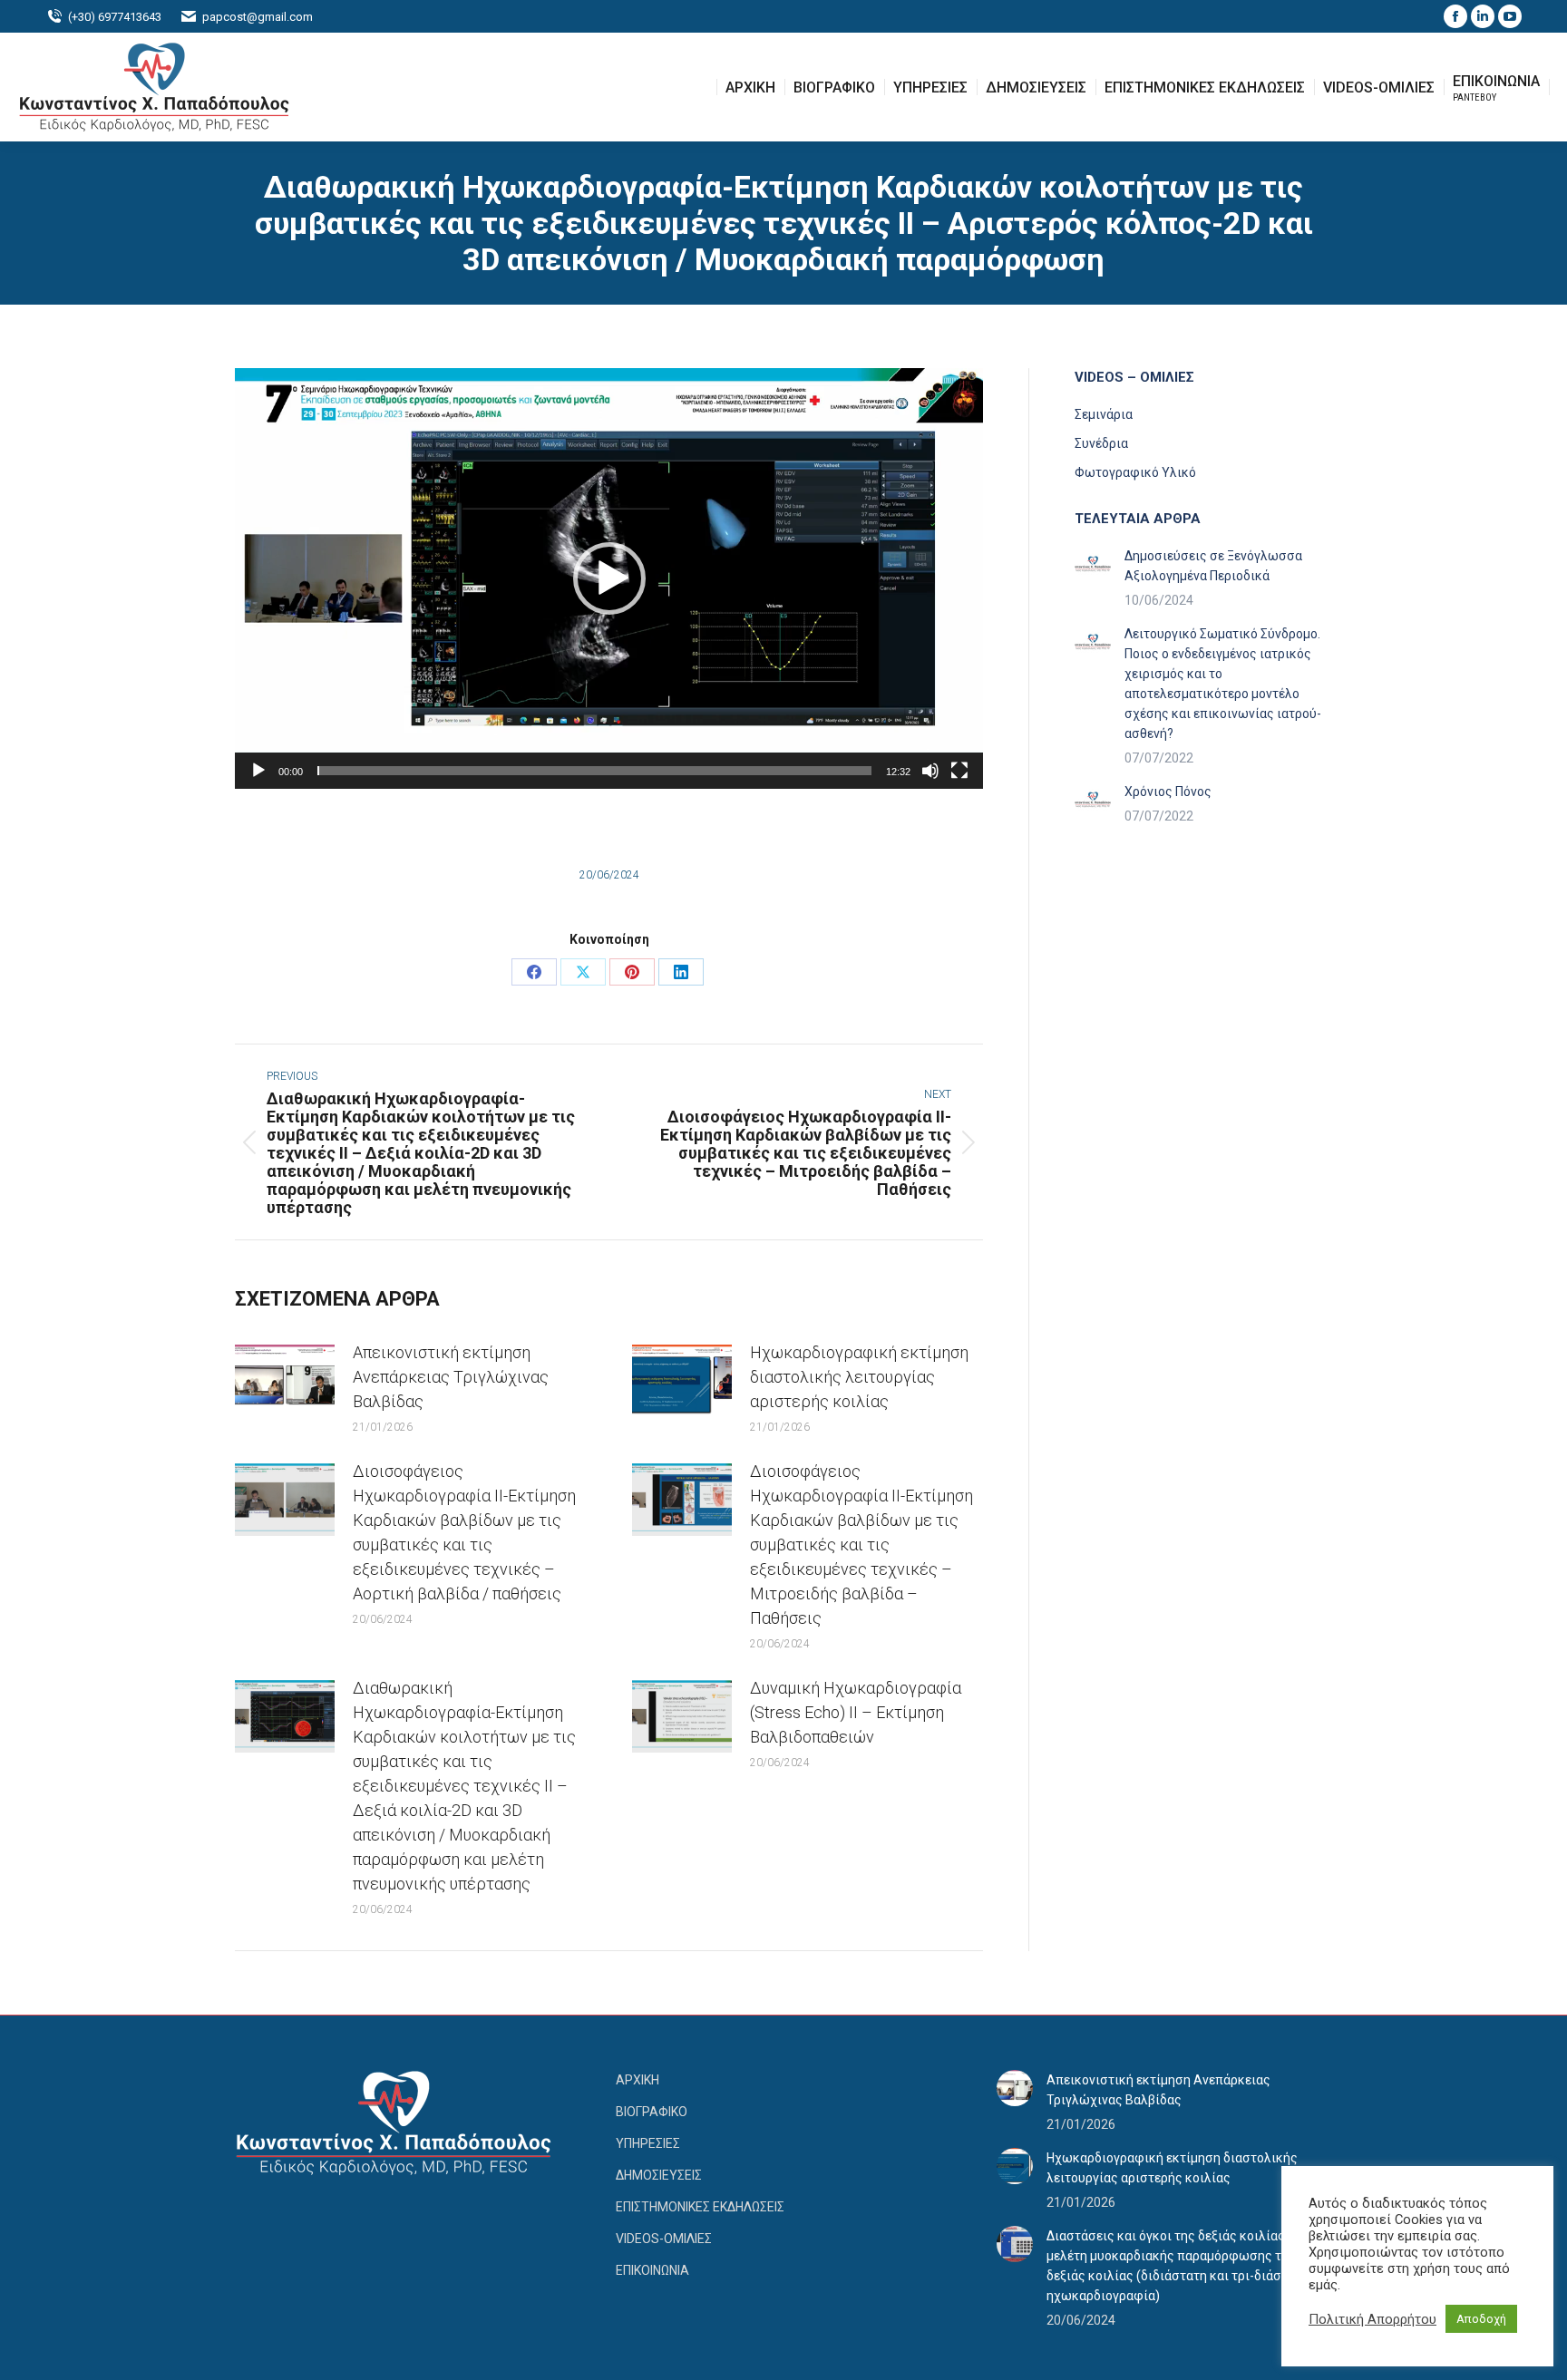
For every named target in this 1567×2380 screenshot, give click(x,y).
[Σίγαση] (930, 771)
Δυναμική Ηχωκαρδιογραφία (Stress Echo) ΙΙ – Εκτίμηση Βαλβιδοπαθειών (856, 1712)
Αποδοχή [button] (1481, 2319)
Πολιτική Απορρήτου (1372, 2319)
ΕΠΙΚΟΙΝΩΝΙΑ (652, 2270)
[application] (609, 578)
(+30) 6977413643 (115, 17)
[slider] (594, 771)
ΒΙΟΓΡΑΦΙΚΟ (652, 2112)
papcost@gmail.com (258, 17)
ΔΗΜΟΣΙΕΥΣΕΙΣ (659, 2175)
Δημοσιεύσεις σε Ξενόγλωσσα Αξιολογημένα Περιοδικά (1213, 566)
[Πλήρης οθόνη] (959, 771)
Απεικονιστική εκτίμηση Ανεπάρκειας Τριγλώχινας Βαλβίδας (451, 1377)
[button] (1245, 27)
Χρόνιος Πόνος (1168, 792)
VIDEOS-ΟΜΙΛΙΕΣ (664, 2239)
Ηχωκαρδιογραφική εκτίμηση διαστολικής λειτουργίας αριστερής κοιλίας (859, 1377)
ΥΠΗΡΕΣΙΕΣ (648, 2143)
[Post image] (285, 1381)
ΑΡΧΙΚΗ (638, 2080)
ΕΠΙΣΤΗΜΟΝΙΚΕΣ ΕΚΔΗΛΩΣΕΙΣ (700, 2207)
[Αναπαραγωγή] (258, 771)
